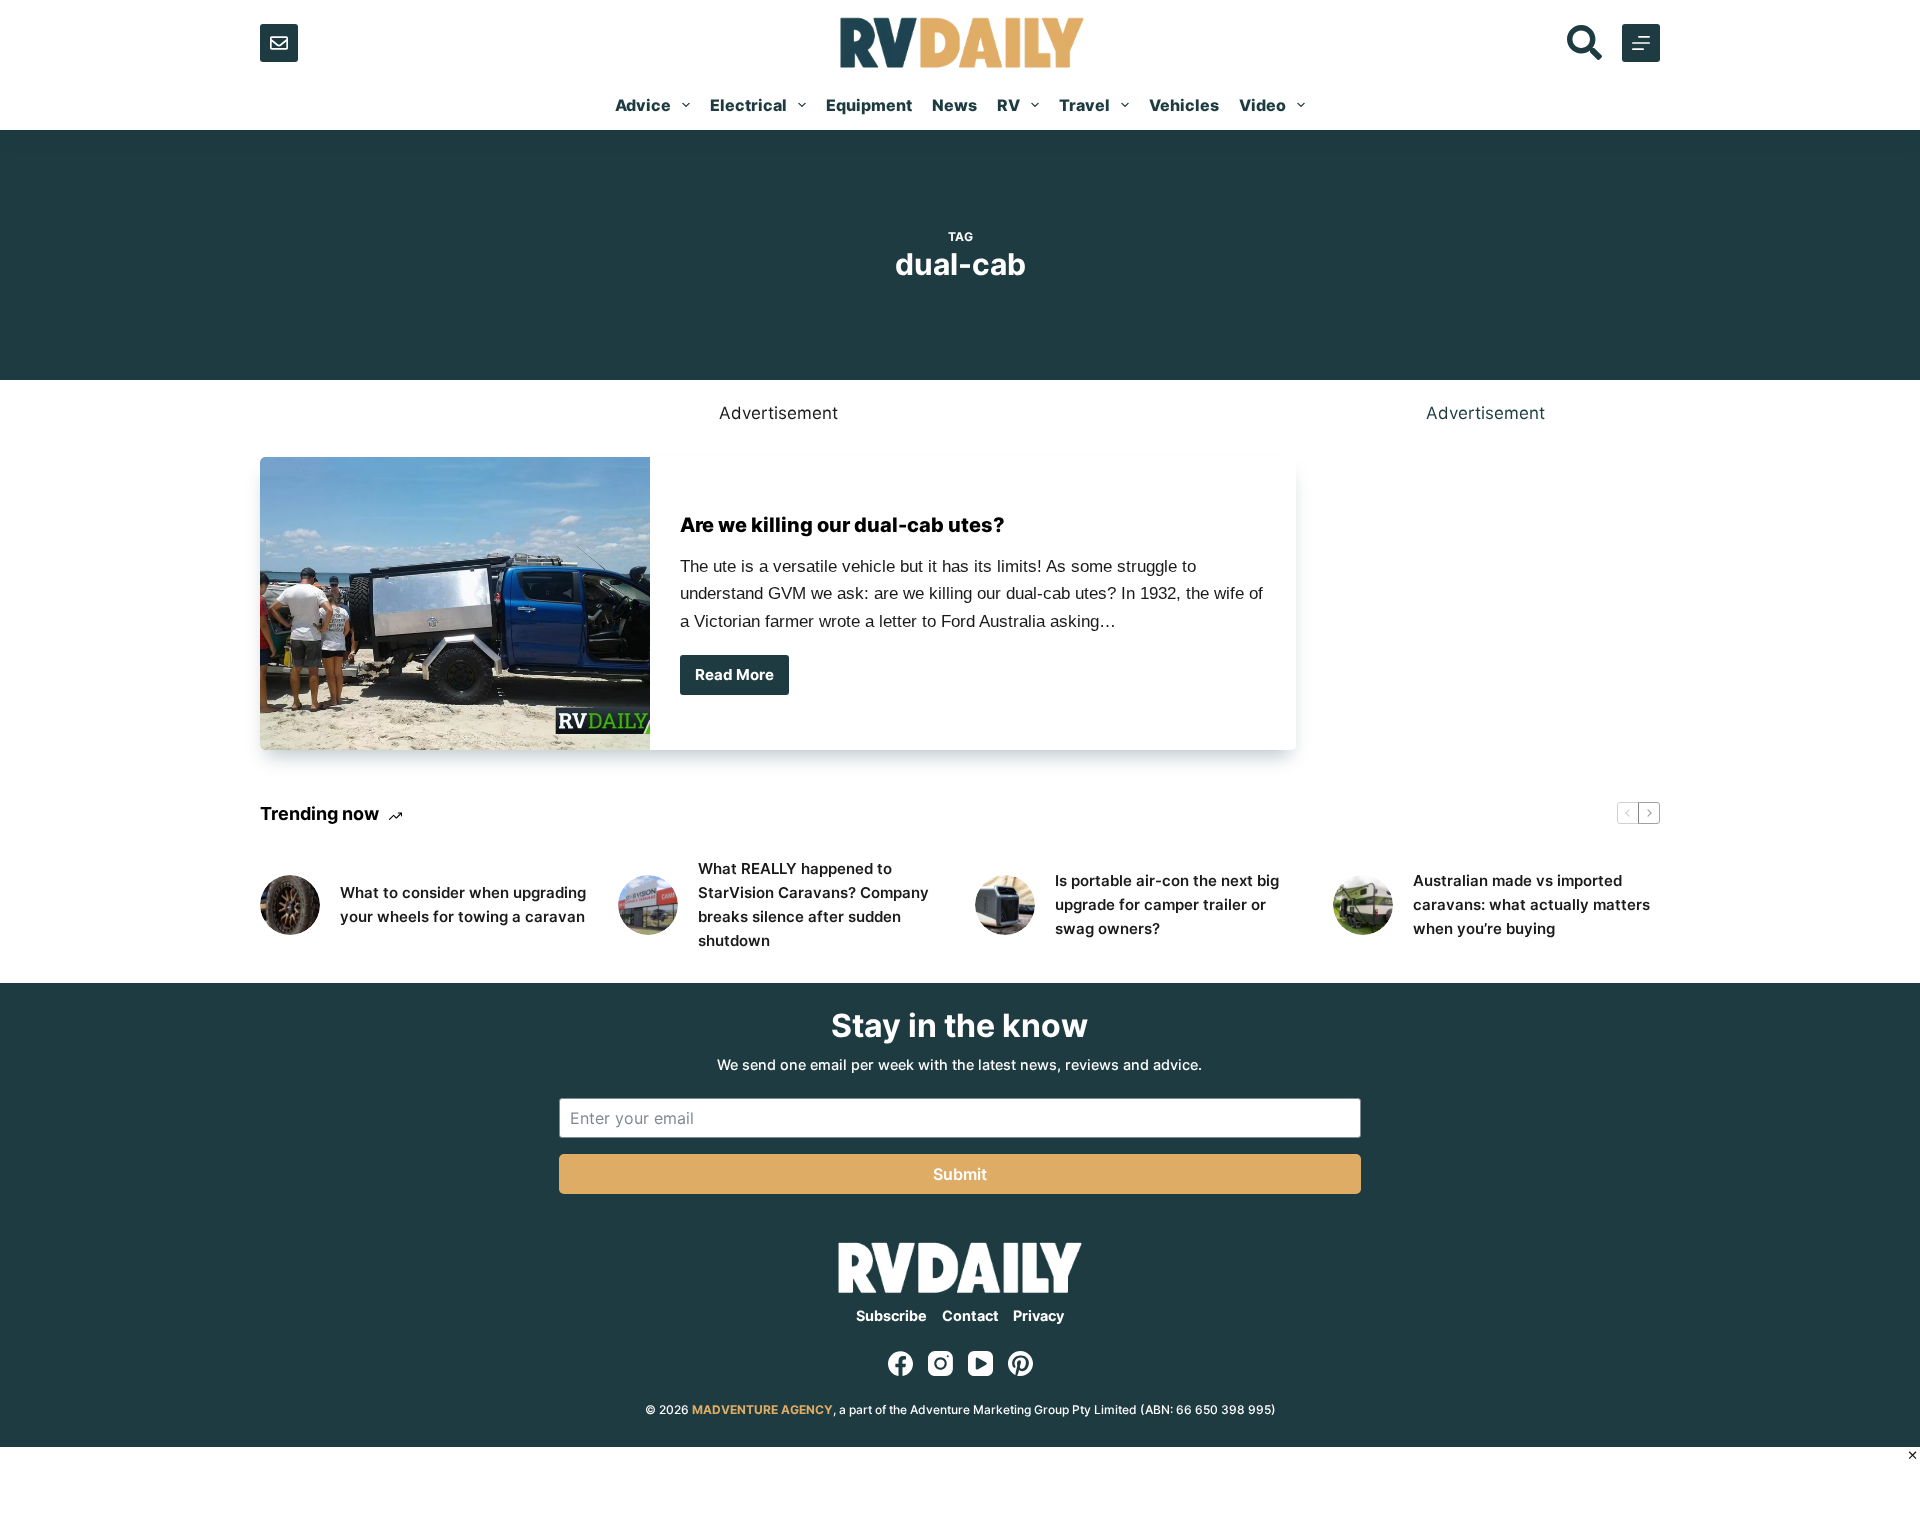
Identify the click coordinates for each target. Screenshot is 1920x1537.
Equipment (869, 105)
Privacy (1038, 1315)
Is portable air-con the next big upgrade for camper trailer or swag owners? (1167, 904)
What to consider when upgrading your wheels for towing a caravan (463, 904)
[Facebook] (900, 1363)
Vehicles (1184, 105)
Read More (736, 680)
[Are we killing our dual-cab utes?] (455, 603)
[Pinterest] (1020, 1363)
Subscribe (891, 1315)
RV (1008, 105)
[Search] (1584, 42)
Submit (960, 1174)
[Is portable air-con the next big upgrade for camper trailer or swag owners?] (1005, 905)
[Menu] (1641, 43)
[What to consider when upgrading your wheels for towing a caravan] (290, 905)
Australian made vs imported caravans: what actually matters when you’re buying (1531, 904)
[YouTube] (980, 1363)
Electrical (748, 105)
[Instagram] (940, 1363)
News (954, 105)
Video (1262, 105)
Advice (643, 105)
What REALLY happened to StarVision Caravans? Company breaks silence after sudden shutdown (813, 904)
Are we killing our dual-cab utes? (842, 525)
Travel (1084, 105)
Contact (970, 1315)
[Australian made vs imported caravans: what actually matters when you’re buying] (1363, 905)
